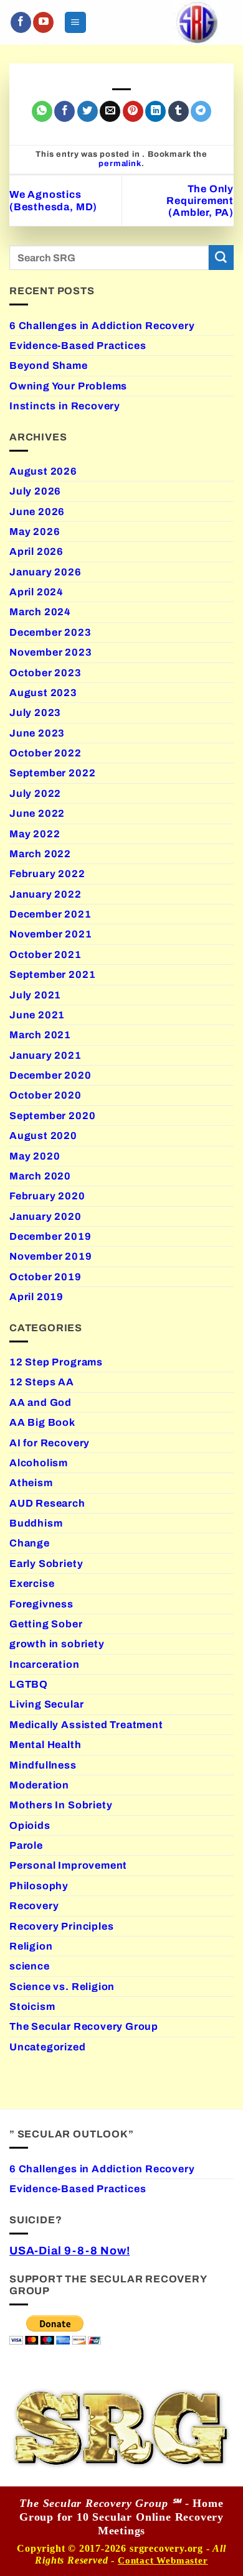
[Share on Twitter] (88, 111)
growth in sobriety (57, 1644)
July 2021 (35, 995)
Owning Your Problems (68, 386)
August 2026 (43, 471)
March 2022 (40, 854)
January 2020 (45, 1216)
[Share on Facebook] (64, 111)
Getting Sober (46, 1624)
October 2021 (45, 955)
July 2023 (35, 713)
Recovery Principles (61, 1926)
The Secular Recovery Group (84, 2026)
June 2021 (37, 1015)
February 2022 (47, 874)
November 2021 (51, 934)
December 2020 (50, 1075)
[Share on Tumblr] (179, 111)
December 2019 (50, 1236)
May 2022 (35, 834)
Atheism (31, 1483)
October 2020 (45, 1095)
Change (30, 1543)
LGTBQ (29, 1684)
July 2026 (35, 491)
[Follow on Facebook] (21, 22)
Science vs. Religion (62, 1987)
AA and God (40, 1402)
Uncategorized (48, 2047)
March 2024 (40, 612)
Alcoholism (39, 1463)
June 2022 (37, 813)
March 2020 (40, 1176)
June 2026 (37, 512)
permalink (120, 164)
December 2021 (50, 914)
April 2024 (36, 592)
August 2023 (43, 693)
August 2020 (43, 1136)
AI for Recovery (50, 1443)
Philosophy (39, 1886)
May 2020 (35, 1156)
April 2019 (36, 1297)
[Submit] (221, 258)
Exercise (32, 1583)
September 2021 (52, 974)
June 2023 (37, 733)
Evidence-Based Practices (78, 346)
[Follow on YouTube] (43, 22)
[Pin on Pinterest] (133, 111)
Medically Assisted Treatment (86, 1725)
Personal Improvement (68, 1865)
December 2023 (50, 632)
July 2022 (35, 793)
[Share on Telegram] (201, 111)
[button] (75, 22)
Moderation (39, 1785)
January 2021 (45, 1055)
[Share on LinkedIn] (155, 111)
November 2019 (51, 1256)
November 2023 (51, 652)
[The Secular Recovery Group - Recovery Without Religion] (197, 22)
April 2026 (36, 551)
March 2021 (40, 1035)
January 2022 (45, 894)
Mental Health (45, 1745)
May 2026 (35, 532)
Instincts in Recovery (65, 406)
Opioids (30, 1825)
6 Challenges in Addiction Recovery (102, 326)
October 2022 (45, 753)
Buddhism (36, 1523)
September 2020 (52, 1116)
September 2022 (52, 773)
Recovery (34, 1906)
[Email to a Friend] (110, 111)
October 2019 (45, 1277)
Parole (26, 1845)
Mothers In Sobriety (61, 1805)
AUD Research (47, 1503)
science (30, 1966)
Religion (31, 1946)
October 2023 (45, 673)
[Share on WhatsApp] (42, 111)
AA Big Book (42, 1422)
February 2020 (47, 1196)
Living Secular (46, 1704)
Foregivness (41, 1604)
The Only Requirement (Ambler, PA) (200, 201)
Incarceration (45, 1664)
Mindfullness (43, 1765)
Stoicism (32, 2006)
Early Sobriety (46, 1564)
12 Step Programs (56, 1362)
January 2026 (45, 572)
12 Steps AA (42, 1382)
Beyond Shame (49, 365)
